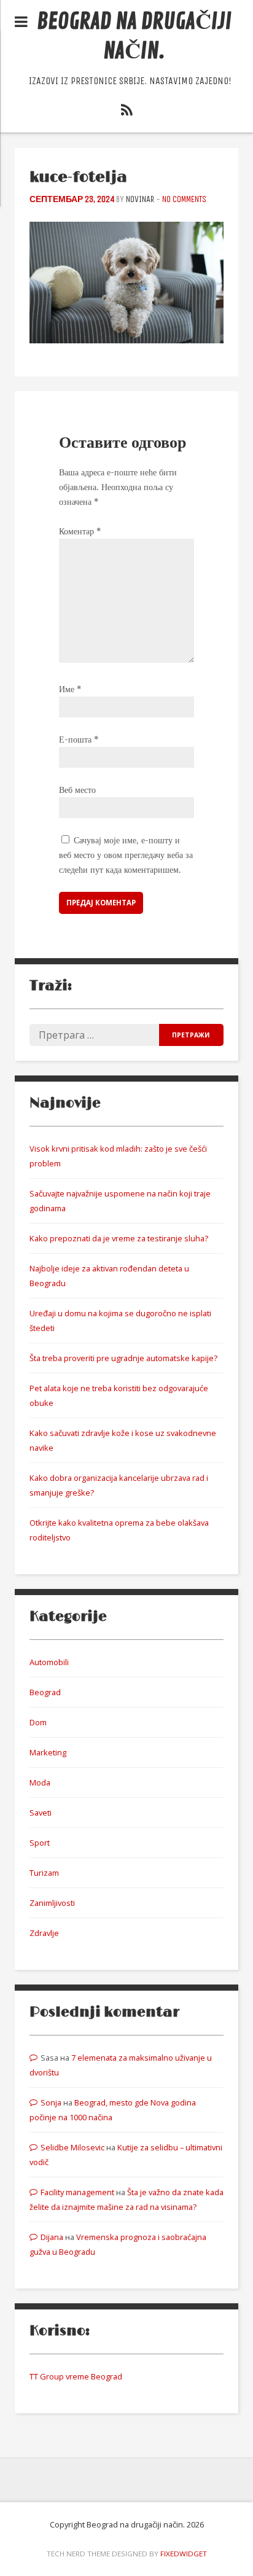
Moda (40, 1782)
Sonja (51, 2102)
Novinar (140, 199)
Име (70, 689)
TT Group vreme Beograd (76, 2376)
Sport (40, 1843)
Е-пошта (79, 740)
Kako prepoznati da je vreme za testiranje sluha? (119, 1238)
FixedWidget (184, 2554)
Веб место (77, 790)
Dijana (52, 2237)
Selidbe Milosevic (72, 2147)
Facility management (77, 2192)
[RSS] (126, 112)
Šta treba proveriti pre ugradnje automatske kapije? (123, 1358)
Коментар (80, 531)
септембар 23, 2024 (72, 199)
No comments (184, 199)
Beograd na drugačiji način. (134, 37)
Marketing (48, 1752)
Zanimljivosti (52, 1903)
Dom (38, 1722)
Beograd (45, 1692)
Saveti (41, 1813)
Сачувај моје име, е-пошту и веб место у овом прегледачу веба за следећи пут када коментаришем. (126, 855)
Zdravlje (44, 1933)
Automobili (49, 1662)
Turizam (44, 1873)
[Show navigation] (21, 22)
